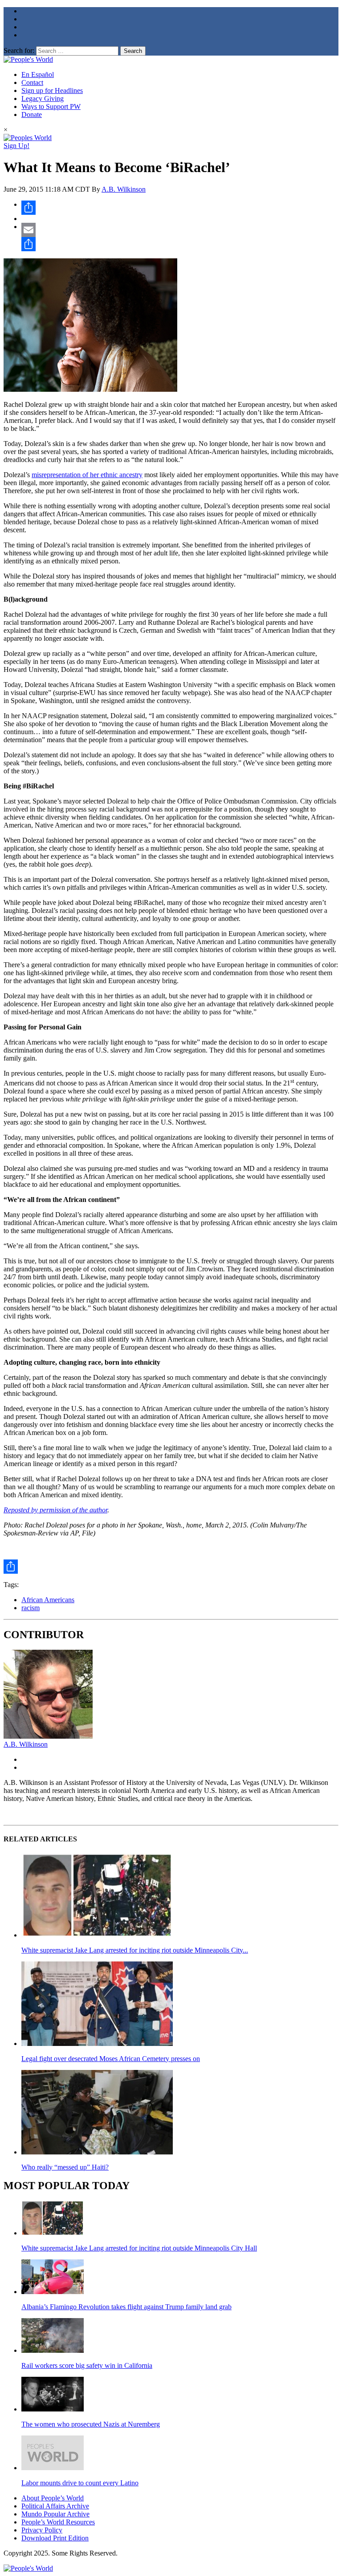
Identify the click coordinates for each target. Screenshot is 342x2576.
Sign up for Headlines (52, 90)
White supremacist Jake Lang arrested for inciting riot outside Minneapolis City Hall (139, 2248)
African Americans (48, 1600)
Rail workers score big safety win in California (87, 2365)
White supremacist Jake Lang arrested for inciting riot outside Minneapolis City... (135, 1950)
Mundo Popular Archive (55, 2514)
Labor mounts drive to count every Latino (80, 2483)
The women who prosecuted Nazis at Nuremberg (91, 2424)
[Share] (180, 208)
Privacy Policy (42, 2530)
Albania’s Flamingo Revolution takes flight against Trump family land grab (126, 2307)
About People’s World (53, 2498)
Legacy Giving (43, 98)
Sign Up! (16, 146)
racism (31, 1608)
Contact (32, 82)
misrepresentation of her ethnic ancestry (87, 475)
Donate (32, 115)
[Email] (180, 230)
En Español (38, 74)
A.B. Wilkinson (124, 189)
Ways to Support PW (51, 106)
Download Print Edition (55, 2538)
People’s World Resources (58, 2522)
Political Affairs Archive (55, 2506)
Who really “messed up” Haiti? (65, 2167)
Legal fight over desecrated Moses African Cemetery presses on (111, 2059)
